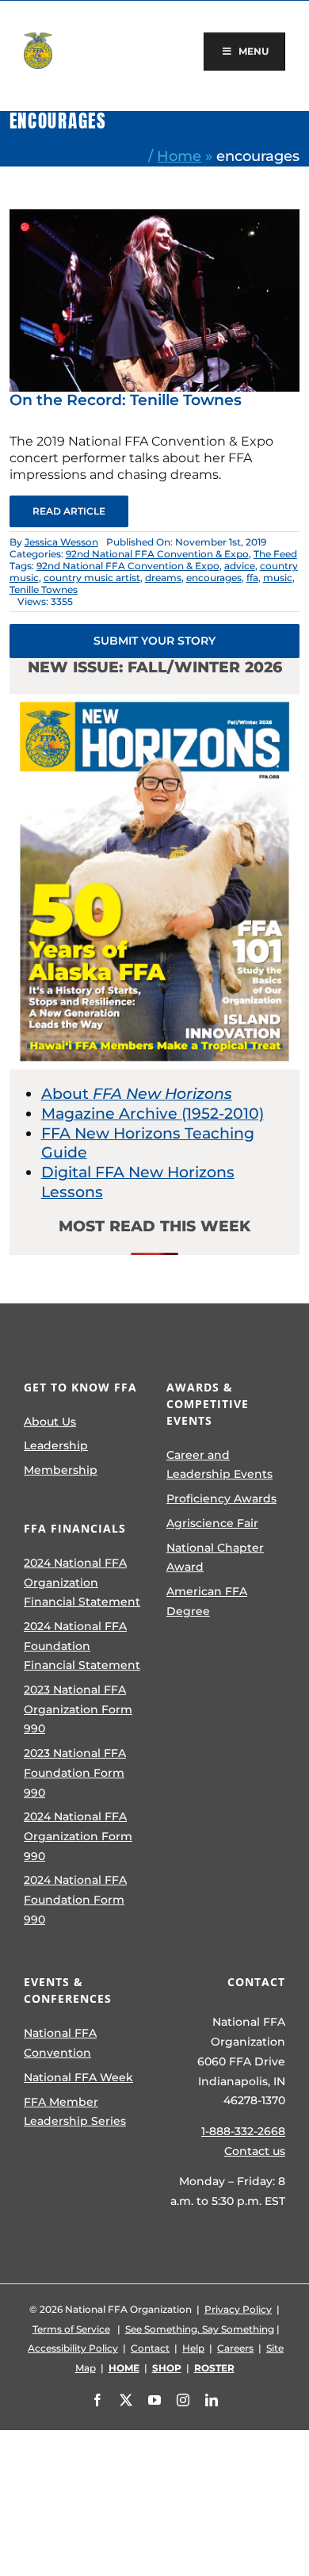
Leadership (56, 1445)
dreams (163, 578)
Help (193, 2348)
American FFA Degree (207, 1601)
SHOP (167, 2368)
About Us (50, 1422)
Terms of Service (71, 2329)
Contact (150, 2348)
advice (240, 566)
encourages (214, 578)
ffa (252, 578)
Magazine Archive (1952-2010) (153, 1114)
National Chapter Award (215, 1558)
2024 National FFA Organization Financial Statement (82, 1582)
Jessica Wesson (61, 542)
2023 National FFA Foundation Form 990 (75, 1772)
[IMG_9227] (155, 217)
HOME (124, 2368)
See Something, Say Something (200, 2329)
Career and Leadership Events (219, 1465)
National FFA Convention (60, 2043)
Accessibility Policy (73, 2348)
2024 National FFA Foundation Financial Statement (82, 1646)
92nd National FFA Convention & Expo (157, 554)
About (137, 1094)
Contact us (255, 2151)
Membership (61, 1470)
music (278, 578)
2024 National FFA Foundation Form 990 (75, 1899)
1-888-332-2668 (243, 2131)
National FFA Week (78, 2077)
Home (179, 156)
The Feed (275, 554)
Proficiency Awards (221, 1499)
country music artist (92, 578)
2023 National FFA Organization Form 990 (78, 1709)
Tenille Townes (44, 589)
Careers (235, 2348)
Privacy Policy (238, 2309)
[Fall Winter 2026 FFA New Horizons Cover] (155, 701)
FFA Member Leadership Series (75, 2112)
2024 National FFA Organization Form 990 (78, 1836)
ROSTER (214, 2368)
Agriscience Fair (212, 1523)
